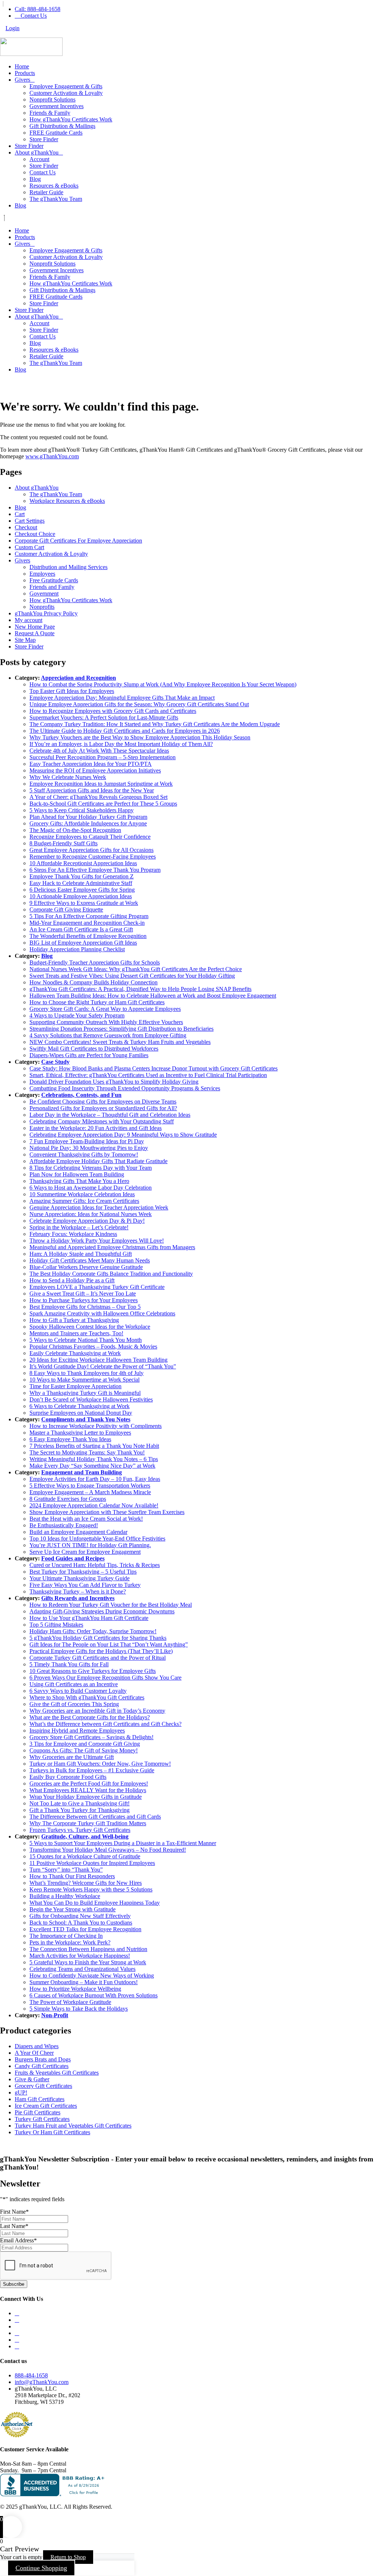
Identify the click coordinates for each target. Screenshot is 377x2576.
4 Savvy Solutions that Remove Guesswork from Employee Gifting (108, 1035)
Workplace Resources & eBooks (67, 501)
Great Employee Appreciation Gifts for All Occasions (91, 850)
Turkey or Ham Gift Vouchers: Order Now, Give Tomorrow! (100, 1764)
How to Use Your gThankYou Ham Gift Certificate (89, 1618)
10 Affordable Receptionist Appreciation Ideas (83, 863)
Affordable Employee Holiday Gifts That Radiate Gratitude (98, 1161)
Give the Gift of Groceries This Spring (74, 1704)
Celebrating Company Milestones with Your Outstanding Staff (102, 1121)
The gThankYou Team (56, 199)
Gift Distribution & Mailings (62, 126)
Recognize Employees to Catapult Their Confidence (90, 837)
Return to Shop (68, 2557)
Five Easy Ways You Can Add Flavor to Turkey (85, 1585)
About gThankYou (37, 152)
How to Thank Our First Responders (72, 1876)
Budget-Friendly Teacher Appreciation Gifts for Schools (95, 962)
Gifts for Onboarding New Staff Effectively (80, 1916)
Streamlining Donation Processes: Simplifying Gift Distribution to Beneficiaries (121, 1029)
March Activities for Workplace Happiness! (80, 1956)
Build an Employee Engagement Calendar (78, 1532)
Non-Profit (55, 2015)
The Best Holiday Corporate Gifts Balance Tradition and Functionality (111, 1274)
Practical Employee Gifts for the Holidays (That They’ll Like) (101, 1651)
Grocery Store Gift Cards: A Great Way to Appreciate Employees (105, 1009)
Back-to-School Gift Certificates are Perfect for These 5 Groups (103, 804)
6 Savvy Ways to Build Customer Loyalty (78, 1691)
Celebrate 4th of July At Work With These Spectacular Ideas (99, 751)
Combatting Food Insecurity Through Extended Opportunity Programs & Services (125, 1088)
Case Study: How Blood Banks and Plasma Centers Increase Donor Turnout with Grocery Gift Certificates (154, 1068)
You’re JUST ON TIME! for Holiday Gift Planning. (90, 1545)
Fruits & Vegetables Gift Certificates (57, 2073)
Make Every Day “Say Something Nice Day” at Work (92, 1466)
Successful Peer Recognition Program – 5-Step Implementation (103, 757)
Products (25, 73)
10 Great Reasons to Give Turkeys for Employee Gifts (93, 1671)
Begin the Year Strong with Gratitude (73, 1909)
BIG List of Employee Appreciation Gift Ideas (83, 943)
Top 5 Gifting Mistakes (56, 1625)
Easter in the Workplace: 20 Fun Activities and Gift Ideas (96, 1128)
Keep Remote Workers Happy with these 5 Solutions (91, 1889)
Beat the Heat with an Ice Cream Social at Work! (86, 1519)
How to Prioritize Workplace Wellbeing (75, 1989)
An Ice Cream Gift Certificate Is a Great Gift (81, 929)
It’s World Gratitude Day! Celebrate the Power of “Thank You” (103, 1366)
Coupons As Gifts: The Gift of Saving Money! (84, 1750)
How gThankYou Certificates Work (71, 119)
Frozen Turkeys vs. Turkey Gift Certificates (80, 1830)
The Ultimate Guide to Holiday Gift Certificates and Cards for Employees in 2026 (125, 731)
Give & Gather (32, 2079)
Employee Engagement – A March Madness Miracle (90, 1492)
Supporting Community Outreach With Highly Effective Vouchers (106, 1022)
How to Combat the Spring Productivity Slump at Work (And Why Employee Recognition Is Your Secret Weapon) (163, 684)
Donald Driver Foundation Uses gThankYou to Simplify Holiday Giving (114, 1082)
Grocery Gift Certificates (43, 2086)
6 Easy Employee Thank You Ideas (70, 1439)
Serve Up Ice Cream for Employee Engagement (85, 1552)
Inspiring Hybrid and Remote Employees (77, 1731)
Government (44, 594)
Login (13, 28)
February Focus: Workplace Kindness (73, 1234)
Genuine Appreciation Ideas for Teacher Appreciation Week (99, 1207)
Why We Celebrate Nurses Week (68, 777)
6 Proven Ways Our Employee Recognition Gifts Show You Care (105, 1678)
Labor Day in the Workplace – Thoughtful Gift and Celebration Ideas (110, 1115)
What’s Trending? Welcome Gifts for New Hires (86, 1883)
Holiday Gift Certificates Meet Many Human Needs (90, 1260)
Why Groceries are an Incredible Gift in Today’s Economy (97, 1711)
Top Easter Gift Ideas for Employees (72, 691)
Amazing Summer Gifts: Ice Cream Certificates (84, 1201)
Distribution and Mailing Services (68, 567)
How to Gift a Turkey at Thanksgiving (74, 1320)
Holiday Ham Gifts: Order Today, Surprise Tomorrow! (93, 1631)
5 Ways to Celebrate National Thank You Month (86, 1340)
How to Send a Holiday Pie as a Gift (72, 1280)
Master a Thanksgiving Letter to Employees (80, 1433)
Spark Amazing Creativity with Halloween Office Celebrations (102, 1313)
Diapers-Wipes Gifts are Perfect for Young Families (89, 1055)
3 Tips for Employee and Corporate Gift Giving (85, 1744)
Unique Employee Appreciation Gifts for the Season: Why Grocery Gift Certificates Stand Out (139, 704)
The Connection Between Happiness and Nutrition (88, 1949)
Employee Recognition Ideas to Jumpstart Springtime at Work (101, 784)
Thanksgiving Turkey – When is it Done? (78, 1591)
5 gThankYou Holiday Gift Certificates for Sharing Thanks (98, 1638)
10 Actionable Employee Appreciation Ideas (81, 896)
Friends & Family (50, 113)
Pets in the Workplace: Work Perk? (70, 1942)
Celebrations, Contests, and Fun (81, 1095)
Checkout (26, 527)
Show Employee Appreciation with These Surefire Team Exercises (107, 1512)
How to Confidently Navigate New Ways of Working (92, 1975)
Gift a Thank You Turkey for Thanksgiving (80, 1810)
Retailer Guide (46, 192)
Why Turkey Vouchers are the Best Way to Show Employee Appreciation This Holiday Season (140, 737)
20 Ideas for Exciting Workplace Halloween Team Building (98, 1360)
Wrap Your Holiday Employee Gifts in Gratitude (86, 1797)
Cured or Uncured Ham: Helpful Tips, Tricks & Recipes (95, 1565)
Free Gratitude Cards (54, 580)
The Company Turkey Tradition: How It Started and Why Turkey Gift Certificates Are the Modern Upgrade (155, 724)
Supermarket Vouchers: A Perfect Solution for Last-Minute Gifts (104, 717)
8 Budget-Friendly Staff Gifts (64, 843)
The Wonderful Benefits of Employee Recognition (88, 936)
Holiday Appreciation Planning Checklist (77, 949)
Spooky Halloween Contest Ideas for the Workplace (90, 1327)
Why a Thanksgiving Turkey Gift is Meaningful (85, 1393)
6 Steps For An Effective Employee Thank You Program (95, 870)
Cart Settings (30, 521)
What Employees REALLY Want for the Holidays (88, 1790)
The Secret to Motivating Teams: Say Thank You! (87, 1452)
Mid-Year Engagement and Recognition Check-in (87, 923)
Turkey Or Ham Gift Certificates (52, 2132)
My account (29, 620)
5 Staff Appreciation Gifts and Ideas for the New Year (92, 790)
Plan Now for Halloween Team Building (77, 1174)
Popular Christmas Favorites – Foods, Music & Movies (93, 1346)
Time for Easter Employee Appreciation (75, 1386)
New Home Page (35, 627)
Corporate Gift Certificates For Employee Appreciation (78, 541)
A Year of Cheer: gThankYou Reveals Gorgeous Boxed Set (98, 797)
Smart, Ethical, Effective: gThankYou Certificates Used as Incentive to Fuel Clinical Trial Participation (148, 1075)
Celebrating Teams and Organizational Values (82, 1969)
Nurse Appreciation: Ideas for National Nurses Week (91, 1214)
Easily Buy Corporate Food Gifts (68, 1777)
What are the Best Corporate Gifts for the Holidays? (90, 1717)
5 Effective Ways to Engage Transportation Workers (90, 1486)
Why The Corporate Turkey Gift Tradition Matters (88, 1823)
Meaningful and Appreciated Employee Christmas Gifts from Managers (112, 1247)
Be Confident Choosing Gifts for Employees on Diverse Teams (103, 1102)
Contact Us (43, 172)
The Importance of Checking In (66, 1936)
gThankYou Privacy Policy (46, 613)
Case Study (55, 1062)
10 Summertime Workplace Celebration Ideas (82, 1194)
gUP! (21, 2092)
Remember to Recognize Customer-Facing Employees (93, 857)
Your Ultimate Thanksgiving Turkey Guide (80, 1578)
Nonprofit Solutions (52, 100)
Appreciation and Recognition (78, 678)
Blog (35, 179)
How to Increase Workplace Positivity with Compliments (96, 1426)
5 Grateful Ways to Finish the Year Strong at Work (88, 1962)
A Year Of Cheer (34, 2053)
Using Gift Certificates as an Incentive (74, 1684)
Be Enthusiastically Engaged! (64, 1525)
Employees (42, 574)
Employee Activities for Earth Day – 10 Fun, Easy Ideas (95, 1479)
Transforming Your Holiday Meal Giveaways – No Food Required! (108, 1850)
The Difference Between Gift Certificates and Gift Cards (95, 1817)
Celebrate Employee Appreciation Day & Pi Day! (87, 1221)
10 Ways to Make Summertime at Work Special (84, 1380)
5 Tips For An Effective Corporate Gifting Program (89, 916)
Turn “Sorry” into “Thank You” (66, 1870)
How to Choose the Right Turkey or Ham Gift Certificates (97, 1002)
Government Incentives (57, 106)
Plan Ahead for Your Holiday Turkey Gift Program (88, 817)
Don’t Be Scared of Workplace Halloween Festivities (91, 1399)
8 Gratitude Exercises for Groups (68, 1499)
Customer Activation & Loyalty (66, 93)
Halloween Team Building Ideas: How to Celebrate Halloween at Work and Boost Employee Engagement (153, 996)
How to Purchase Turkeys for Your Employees (84, 1300)
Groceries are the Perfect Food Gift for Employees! (89, 1783)
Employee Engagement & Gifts (66, 86)
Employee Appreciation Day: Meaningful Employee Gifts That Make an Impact (122, 698)
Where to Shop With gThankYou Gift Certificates (87, 1697)
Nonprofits (42, 607)
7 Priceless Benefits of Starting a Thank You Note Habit (94, 1446)
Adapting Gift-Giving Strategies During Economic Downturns (102, 1611)
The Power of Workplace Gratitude (70, 2002)
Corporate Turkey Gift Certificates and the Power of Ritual (98, 1658)
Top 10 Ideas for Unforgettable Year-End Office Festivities (97, 1539)
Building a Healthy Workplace (65, 1896)
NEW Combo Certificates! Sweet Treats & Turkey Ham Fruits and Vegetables (120, 1042)
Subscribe (14, 2284)
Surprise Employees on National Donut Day (81, 1413)
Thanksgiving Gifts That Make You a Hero (79, 1181)
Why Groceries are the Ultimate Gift (72, 1757)
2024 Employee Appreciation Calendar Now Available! (94, 1505)
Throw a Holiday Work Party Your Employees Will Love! (97, 1241)
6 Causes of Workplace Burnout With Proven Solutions (94, 1995)
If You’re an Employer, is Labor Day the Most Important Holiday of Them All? (121, 744)
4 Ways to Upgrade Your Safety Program (77, 1015)
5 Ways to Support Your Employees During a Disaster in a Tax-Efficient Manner (123, 1843)
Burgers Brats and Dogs (43, 2059)
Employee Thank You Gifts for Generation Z (82, 876)
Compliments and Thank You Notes (86, 1419)
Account (39, 159)
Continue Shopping (41, 2568)
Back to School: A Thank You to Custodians (81, 1923)
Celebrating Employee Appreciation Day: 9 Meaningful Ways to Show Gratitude (123, 1135)
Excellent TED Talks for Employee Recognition (85, 1929)
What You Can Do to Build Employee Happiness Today (95, 1903)
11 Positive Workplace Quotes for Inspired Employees (92, 1863)
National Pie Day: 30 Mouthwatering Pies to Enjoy (89, 1148)
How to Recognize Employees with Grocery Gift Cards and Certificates (113, 711)
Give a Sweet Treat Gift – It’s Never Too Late (83, 1294)
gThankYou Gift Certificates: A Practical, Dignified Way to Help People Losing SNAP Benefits (140, 989)
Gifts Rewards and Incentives (78, 1598)
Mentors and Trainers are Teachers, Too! (76, 1333)
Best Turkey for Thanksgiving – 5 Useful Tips (83, 1572)
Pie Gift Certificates (38, 2112)
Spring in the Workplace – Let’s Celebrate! (79, 1227)
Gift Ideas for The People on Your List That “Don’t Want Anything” (109, 1644)
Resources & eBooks (54, 186)
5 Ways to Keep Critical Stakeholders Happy (82, 810)
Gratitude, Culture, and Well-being (85, 1836)
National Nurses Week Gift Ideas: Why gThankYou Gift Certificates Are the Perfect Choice (136, 969)
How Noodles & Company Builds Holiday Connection (94, 982)
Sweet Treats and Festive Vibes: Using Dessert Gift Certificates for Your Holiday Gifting (132, 976)
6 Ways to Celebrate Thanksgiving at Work (80, 1406)
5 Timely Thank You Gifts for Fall (69, 1664)
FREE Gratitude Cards (56, 133)
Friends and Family (52, 587)
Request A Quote (35, 633)
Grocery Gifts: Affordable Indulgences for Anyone (88, 823)
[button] (188, 218)
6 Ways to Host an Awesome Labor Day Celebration (91, 1188)
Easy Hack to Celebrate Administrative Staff (81, 883)
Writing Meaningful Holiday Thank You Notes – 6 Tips (94, 1459)
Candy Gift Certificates (42, 2066)
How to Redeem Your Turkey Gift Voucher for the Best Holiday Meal (111, 1605)
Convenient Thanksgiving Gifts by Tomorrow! (84, 1154)
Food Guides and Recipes (73, 1558)
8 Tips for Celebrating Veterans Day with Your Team (91, 1168)
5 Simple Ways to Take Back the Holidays (79, 2009)
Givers (22, 80)
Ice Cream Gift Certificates (46, 2106)
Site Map (25, 640)
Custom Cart (29, 547)
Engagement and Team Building (82, 1472)
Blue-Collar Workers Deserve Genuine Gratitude (86, 1267)
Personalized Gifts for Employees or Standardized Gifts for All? (103, 1108)
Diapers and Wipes (37, 2046)
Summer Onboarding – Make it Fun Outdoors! (84, 1982)
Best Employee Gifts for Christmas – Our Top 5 (85, 1307)
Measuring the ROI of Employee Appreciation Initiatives (95, 770)
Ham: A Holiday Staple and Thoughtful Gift (81, 1254)
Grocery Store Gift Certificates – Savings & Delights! (91, 1737)
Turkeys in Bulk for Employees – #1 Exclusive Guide (92, 1770)
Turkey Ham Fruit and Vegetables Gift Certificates (73, 2126)
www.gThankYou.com (52, 456)
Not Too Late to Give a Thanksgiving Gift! (80, 1803)
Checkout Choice (35, 534)
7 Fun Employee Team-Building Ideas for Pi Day (87, 1141)
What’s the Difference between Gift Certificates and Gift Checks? (105, 1724)
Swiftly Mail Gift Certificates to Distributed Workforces (94, 1049)
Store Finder (44, 139)
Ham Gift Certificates (40, 2099)
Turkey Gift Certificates (42, 2119)
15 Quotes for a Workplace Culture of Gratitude (85, 1856)
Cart (20, 514)
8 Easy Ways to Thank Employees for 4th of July (87, 1373)
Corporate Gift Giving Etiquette (66, 909)
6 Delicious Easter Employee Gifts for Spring (82, 890)
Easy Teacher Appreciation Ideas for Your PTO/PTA (91, 764)
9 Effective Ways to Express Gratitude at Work (84, 903)
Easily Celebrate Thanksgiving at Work (75, 1353)
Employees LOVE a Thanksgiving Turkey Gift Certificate (97, 1287)
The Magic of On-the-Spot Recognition (75, 830)
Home (22, 66)
